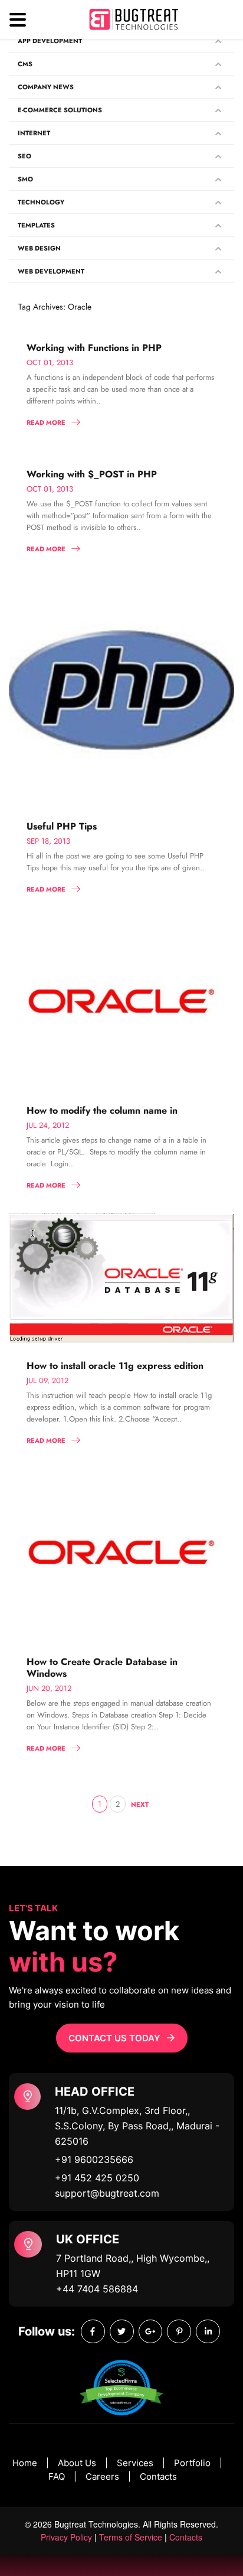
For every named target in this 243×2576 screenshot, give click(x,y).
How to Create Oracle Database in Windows (102, 1668)
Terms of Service (131, 2537)
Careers (102, 2476)
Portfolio (192, 2463)
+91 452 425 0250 (97, 2178)
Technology (41, 202)
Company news (46, 87)
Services (135, 2463)
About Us (77, 2463)
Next (140, 1804)
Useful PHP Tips (62, 826)
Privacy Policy (66, 2537)
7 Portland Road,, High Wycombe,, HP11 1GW (133, 2266)
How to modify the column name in (102, 1110)
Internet (34, 133)
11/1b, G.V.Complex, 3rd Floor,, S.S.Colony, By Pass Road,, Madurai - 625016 (137, 2126)
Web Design (39, 248)
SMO (25, 179)
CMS (25, 64)
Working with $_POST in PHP (92, 474)
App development (50, 41)
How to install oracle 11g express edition (115, 1366)
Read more (46, 422)
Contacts (158, 2476)
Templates (36, 225)
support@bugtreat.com (107, 2193)
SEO (24, 156)
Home (25, 2463)
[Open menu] (18, 20)
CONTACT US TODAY (114, 2038)
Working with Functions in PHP (94, 348)
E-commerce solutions (60, 110)
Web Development (51, 271)
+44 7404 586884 (97, 2289)
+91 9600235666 (94, 2159)
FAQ (57, 2476)
